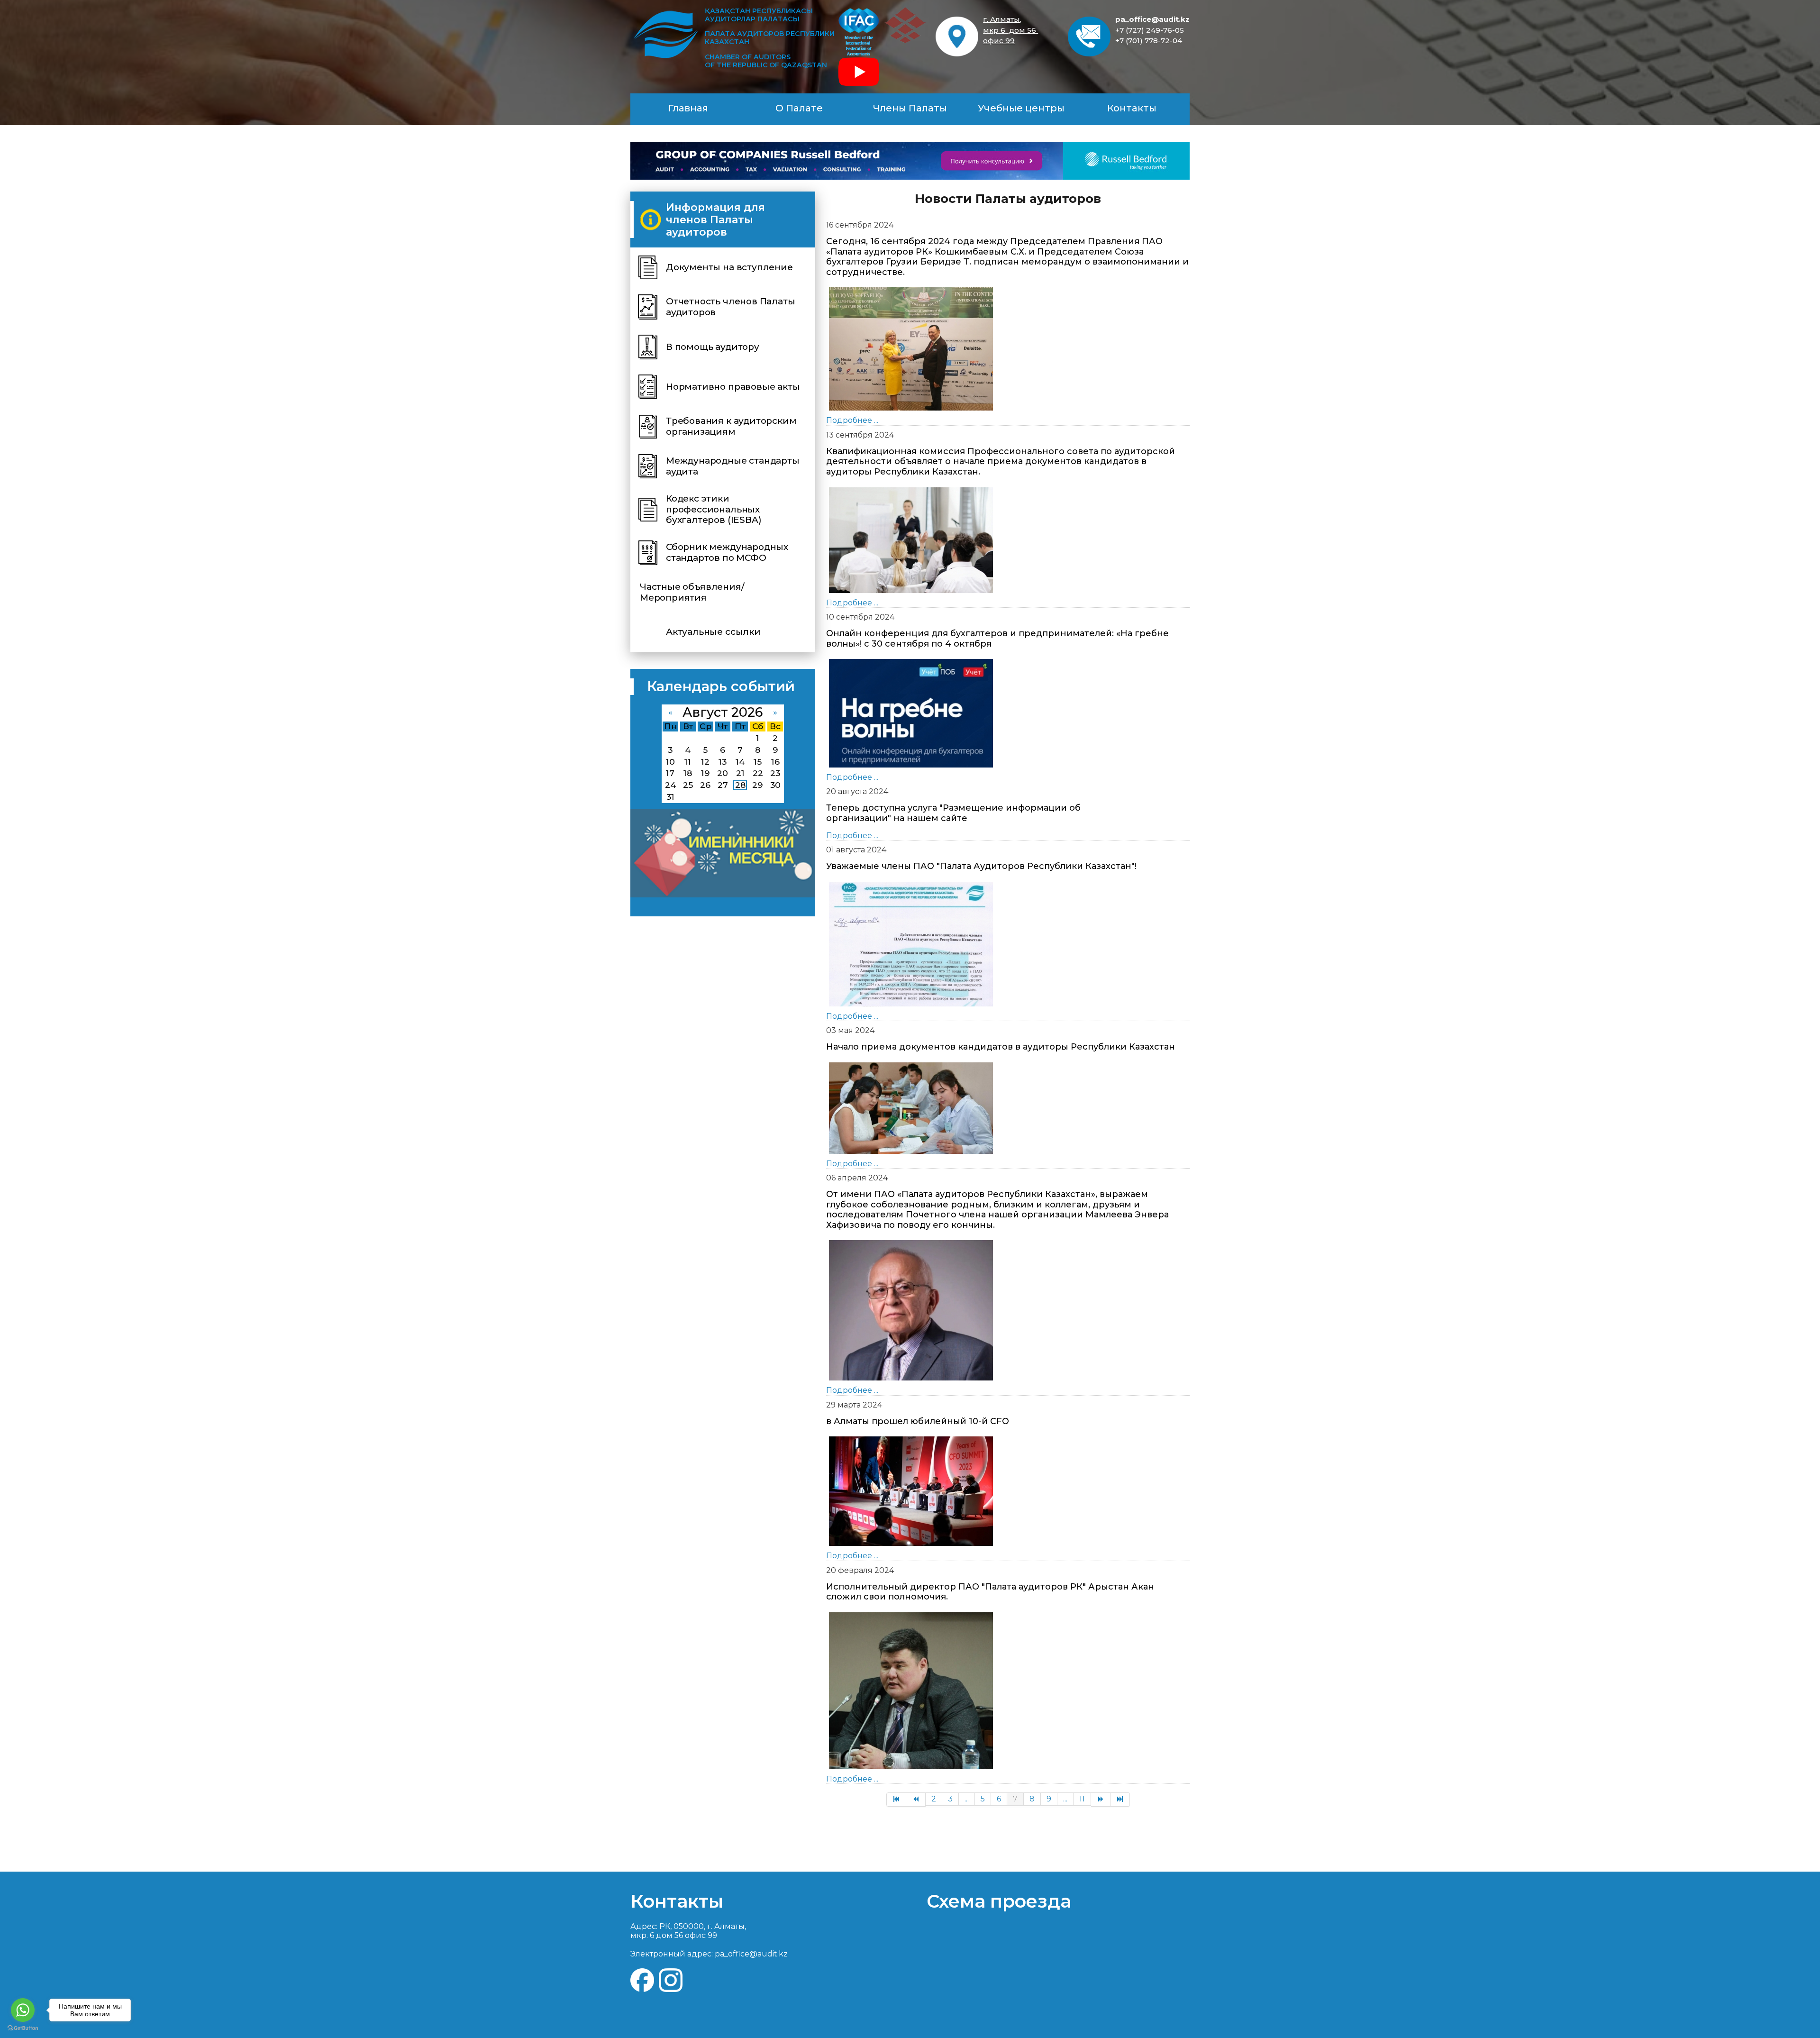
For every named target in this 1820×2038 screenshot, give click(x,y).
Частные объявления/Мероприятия (692, 592)
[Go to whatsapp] (23, 2010)
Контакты (1132, 108)
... (967, 1799)
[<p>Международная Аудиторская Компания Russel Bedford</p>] (910, 161)
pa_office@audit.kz (1152, 19)
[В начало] (896, 1800)
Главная (688, 108)
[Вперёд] (1101, 1800)
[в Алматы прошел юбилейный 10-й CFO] (911, 1491)
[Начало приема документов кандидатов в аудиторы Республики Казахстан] (911, 1107)
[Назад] (916, 1800)
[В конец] (1120, 1800)
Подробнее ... (852, 420)
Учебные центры (1021, 108)
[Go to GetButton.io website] (23, 2028)
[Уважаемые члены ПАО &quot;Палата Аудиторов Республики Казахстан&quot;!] (911, 943)
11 (1082, 1799)
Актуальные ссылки (713, 632)
